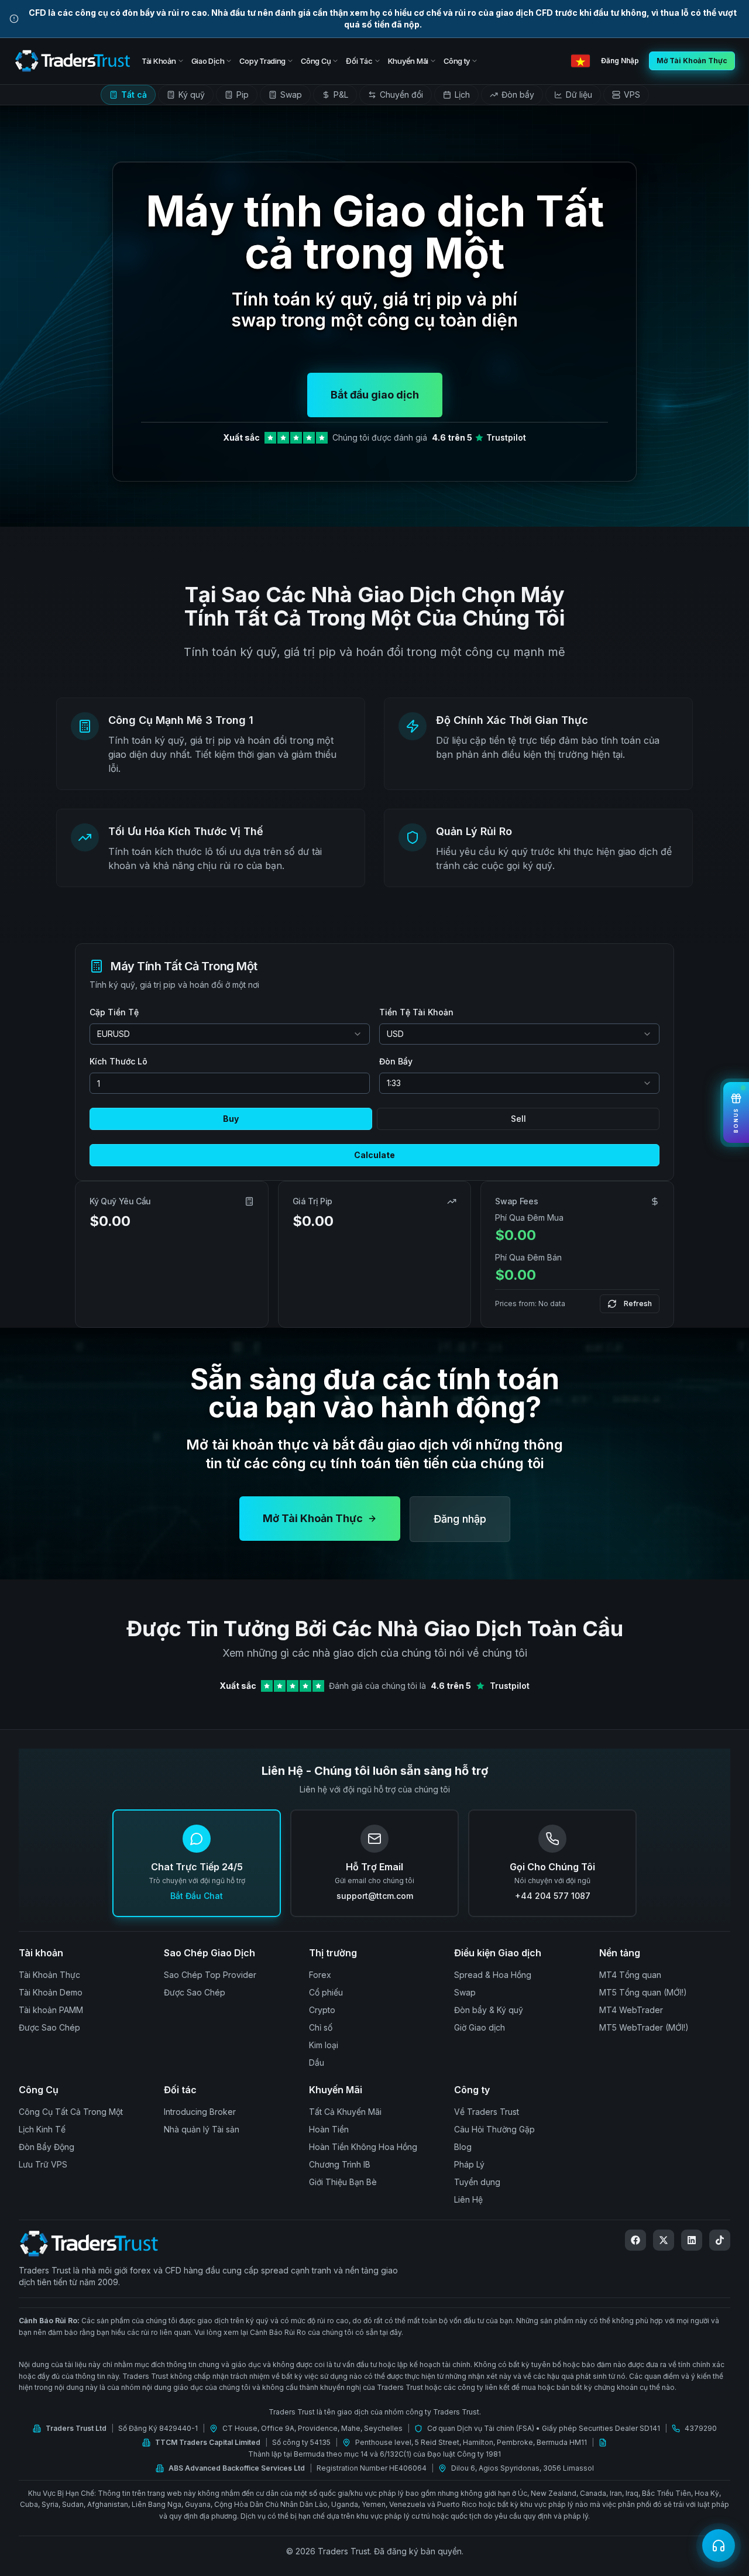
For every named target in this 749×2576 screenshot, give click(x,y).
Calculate (374, 1155)
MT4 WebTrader (631, 2010)
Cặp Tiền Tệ (114, 1012)
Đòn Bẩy (396, 1061)
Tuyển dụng (477, 2182)
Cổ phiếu (326, 1992)
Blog (463, 2147)
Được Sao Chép (49, 2027)
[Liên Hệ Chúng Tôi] (719, 2546)
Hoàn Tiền (329, 2129)
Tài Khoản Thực (49, 1975)
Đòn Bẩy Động (47, 2147)
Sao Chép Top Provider (210, 1975)
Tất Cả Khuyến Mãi (345, 2112)
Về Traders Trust (487, 2112)
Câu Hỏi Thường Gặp (494, 2129)
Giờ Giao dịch (480, 2027)
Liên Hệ (468, 2199)
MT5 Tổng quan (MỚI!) (643, 1992)
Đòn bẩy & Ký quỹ (489, 2010)
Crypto (322, 2010)
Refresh (638, 1304)
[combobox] (230, 1034)
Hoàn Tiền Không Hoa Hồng (363, 2147)
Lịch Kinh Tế (42, 2129)
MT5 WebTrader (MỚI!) (644, 2027)
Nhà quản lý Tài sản (202, 2129)
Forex (320, 1975)
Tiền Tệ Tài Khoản (416, 1012)
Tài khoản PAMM (51, 2010)
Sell (518, 1119)
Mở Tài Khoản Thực (313, 1518)
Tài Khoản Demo (51, 1992)
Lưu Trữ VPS (43, 2164)
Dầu (317, 2062)
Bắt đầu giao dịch (375, 395)
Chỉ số (321, 2027)
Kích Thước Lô (118, 1061)
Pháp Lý (469, 2164)
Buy (231, 1119)
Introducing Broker (200, 2112)
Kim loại (324, 2045)
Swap (465, 1992)
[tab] (128, 95)
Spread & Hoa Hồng (493, 1975)
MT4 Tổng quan (630, 1975)
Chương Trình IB (340, 2164)
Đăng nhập (460, 1519)
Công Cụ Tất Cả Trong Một (71, 2112)
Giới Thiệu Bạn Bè (343, 2182)
